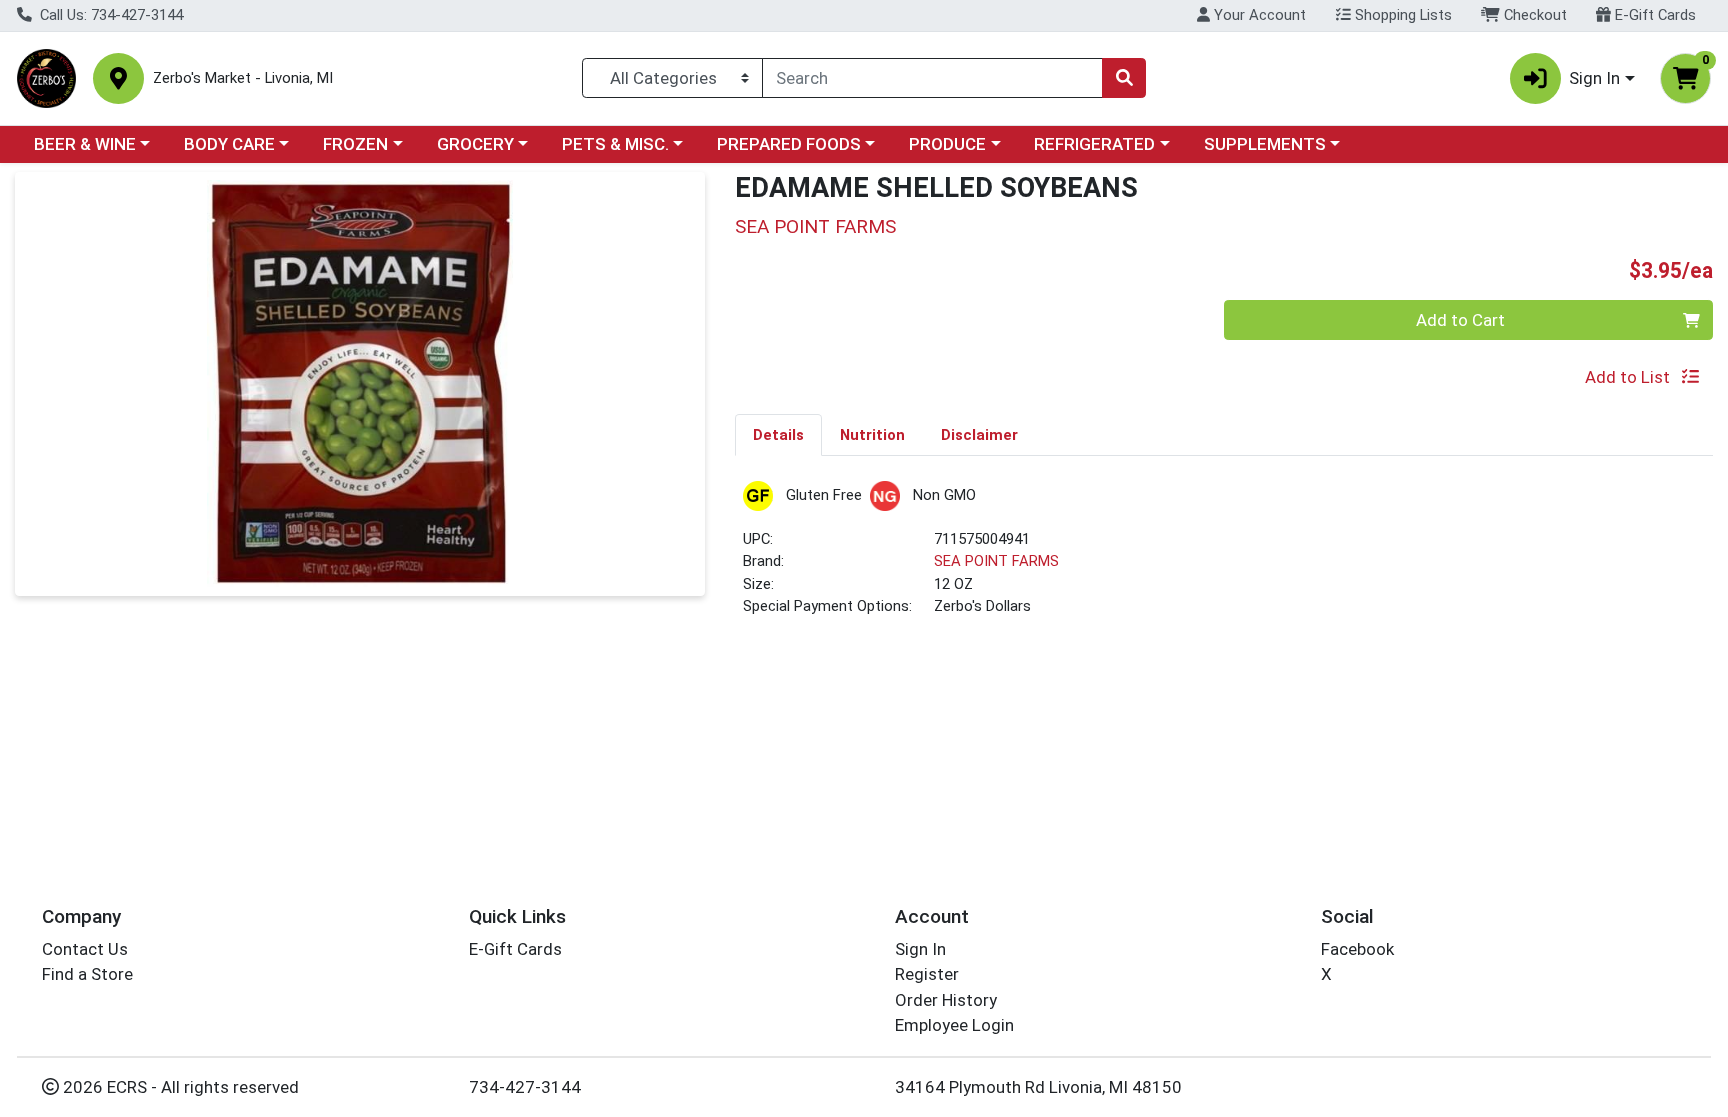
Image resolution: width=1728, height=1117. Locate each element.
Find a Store (87, 974)
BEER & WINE (85, 144)
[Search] (1124, 78)
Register (927, 974)
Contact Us (85, 949)
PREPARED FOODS (789, 144)
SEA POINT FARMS (996, 561)
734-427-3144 (525, 1087)
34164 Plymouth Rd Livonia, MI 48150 (1038, 1087)
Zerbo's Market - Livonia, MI (243, 78)
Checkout (1533, 15)
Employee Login (954, 1025)
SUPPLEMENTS (1265, 144)
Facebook (1357, 949)
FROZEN (355, 144)
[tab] (778, 434)
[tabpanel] (1224, 557)
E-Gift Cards (1653, 15)
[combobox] (932, 78)
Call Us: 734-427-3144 (109, 15)
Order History (946, 1000)
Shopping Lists (1401, 15)
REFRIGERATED (1094, 144)
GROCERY (475, 144)
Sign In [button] (1594, 78)
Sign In (920, 949)
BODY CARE (229, 144)
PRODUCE (947, 144)
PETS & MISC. (615, 144)
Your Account (1258, 15)
